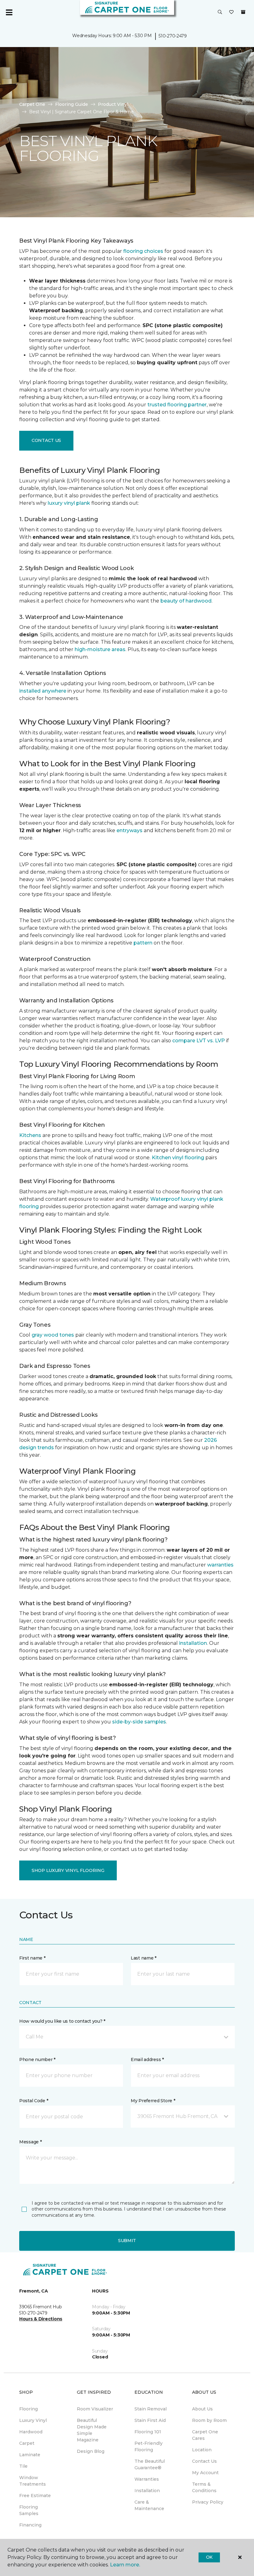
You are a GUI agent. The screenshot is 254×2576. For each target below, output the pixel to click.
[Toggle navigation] (9, 12)
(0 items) (243, 12)
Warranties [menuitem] (147, 2479)
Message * (30, 2142)
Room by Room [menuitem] (209, 2420)
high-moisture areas (100, 649)
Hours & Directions (41, 2319)
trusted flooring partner (177, 405)
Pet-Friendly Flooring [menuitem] (149, 2446)
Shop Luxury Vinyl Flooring (68, 1870)
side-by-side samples (139, 1722)
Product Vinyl (113, 104)
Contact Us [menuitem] (204, 2461)
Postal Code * (34, 2101)
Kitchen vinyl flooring (178, 1158)
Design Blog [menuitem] (91, 2451)
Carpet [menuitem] (27, 2443)
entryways (129, 830)
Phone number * (37, 2060)
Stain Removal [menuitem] (151, 2409)
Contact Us (46, 440)
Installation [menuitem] (147, 2491)
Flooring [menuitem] (28, 2409)
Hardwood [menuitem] (31, 2432)
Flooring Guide (72, 104)
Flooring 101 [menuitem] (148, 2432)
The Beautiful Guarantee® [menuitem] (150, 2464)
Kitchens (30, 1135)
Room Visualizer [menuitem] (95, 2409)
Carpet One (32, 104)
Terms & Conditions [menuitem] (204, 2487)
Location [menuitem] (202, 2450)
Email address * (147, 2060)
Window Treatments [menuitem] (33, 2481)
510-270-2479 (173, 36)
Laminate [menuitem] (30, 2455)
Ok (209, 2557)
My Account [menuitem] (205, 2473)
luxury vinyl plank (69, 503)
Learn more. (125, 2565)
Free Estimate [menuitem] (35, 2496)
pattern (143, 943)
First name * (32, 1958)
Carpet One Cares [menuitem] (205, 2435)
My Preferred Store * (153, 2101)
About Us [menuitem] (202, 2409)
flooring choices (143, 251)
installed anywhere (43, 691)
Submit (127, 2241)
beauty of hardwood (186, 601)
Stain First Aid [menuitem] (150, 2420)
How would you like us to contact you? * (62, 2021)
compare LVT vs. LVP (199, 1041)
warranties (220, 1565)
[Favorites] (231, 12)
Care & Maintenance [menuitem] (149, 2505)
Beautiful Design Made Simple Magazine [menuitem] (92, 2430)
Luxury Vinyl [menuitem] (33, 2420)
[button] (220, 12)
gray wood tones (53, 1335)
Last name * (144, 1958)
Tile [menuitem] (23, 2466)
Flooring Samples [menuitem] (29, 2510)
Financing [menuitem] (30, 2525)
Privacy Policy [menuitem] (208, 2502)
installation (193, 1643)
